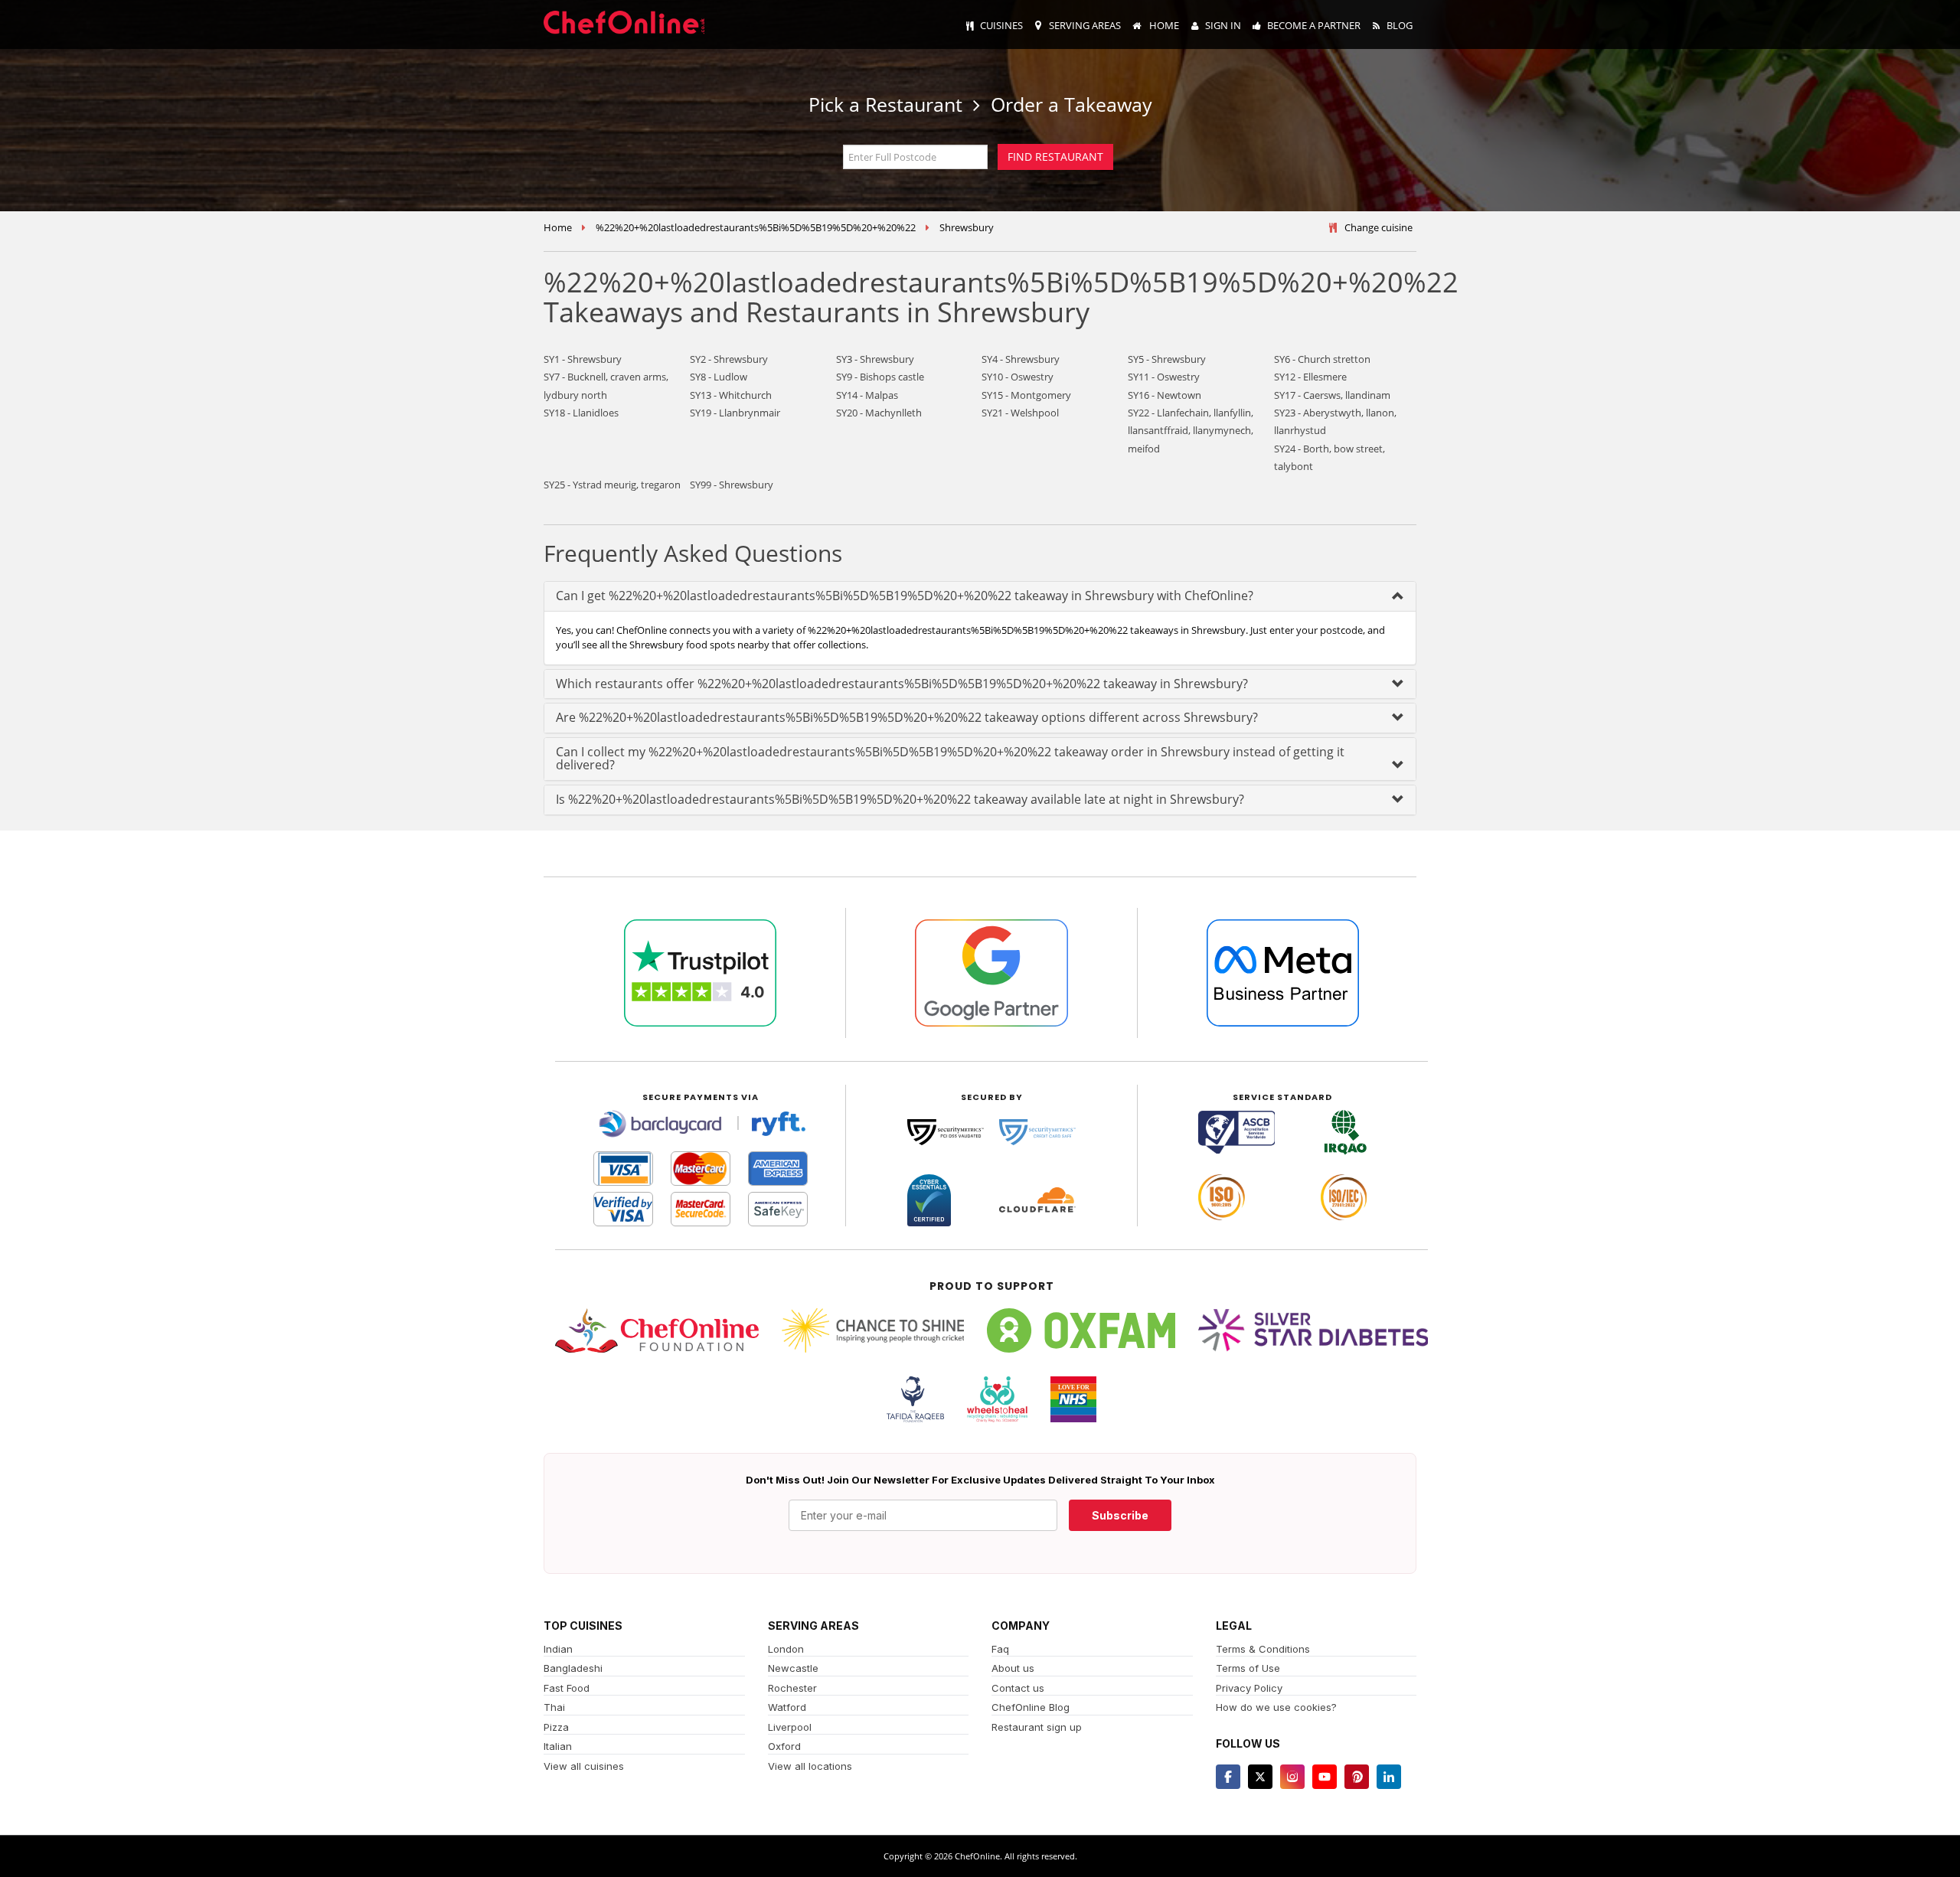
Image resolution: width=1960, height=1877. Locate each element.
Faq (1000, 1649)
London (786, 1649)
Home (1163, 25)
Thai (554, 1707)
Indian (558, 1649)
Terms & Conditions (1263, 1649)
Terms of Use (1248, 1668)
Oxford (784, 1746)
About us (1013, 1668)
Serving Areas (1085, 25)
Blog (1400, 25)
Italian (558, 1746)
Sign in (1223, 25)
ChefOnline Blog (1031, 1707)
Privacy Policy (1249, 1688)
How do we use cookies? (1276, 1707)
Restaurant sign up (1037, 1727)
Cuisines (1001, 25)
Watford (787, 1707)
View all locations (810, 1766)
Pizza (556, 1727)
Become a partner (1314, 25)
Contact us (1018, 1688)
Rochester (792, 1688)
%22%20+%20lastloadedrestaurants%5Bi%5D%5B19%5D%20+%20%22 (756, 227)
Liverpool (790, 1727)
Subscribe (1120, 1515)
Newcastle (793, 1668)
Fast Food (567, 1688)
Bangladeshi (573, 1668)
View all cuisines (584, 1766)
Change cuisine (1379, 227)
